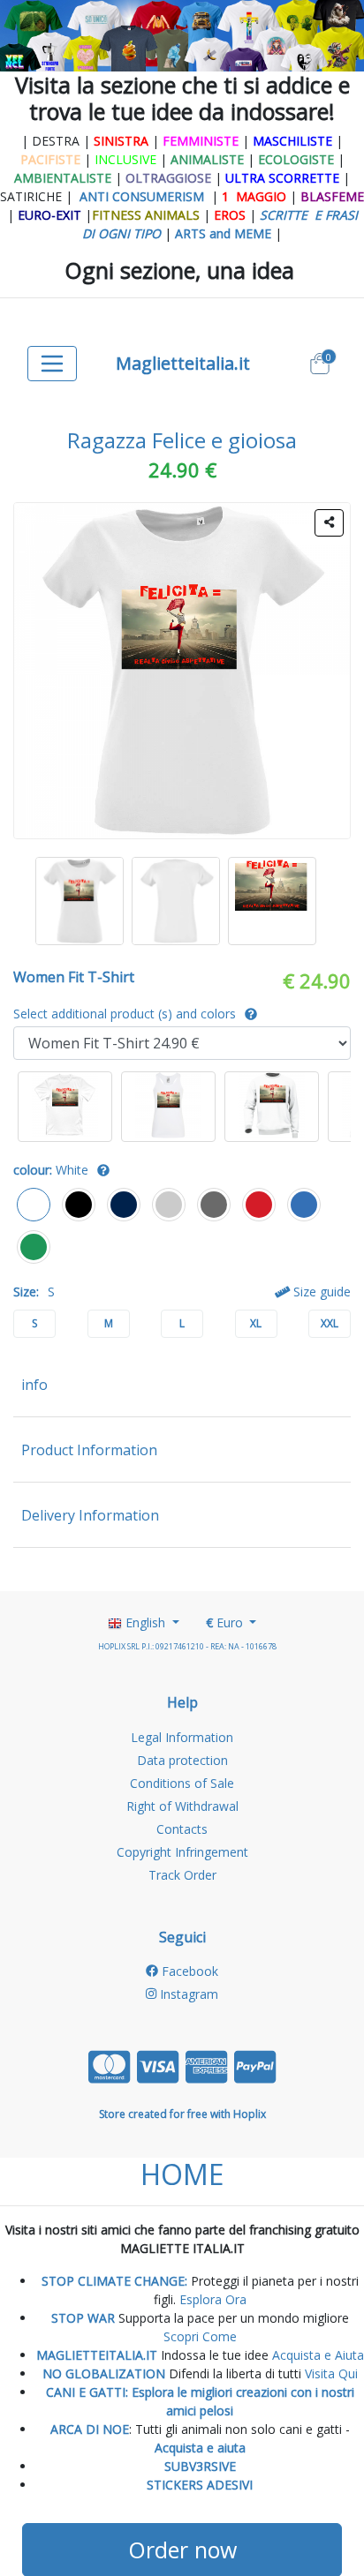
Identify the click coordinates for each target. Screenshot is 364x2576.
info (34, 1385)
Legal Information (182, 1737)
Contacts (182, 1829)
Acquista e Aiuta (318, 2355)
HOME (182, 2174)
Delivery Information (90, 1515)
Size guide (320, 1292)
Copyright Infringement (182, 1852)
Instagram (187, 1994)
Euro (226, 1622)
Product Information (89, 1450)
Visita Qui (331, 2373)
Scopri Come (200, 2336)
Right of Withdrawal (182, 1806)
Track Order (182, 1875)
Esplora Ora (211, 2299)
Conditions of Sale (182, 1783)
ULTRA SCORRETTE (284, 178)
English (145, 1622)
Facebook (188, 1971)
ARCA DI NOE (90, 2429)
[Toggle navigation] (52, 364)
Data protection (182, 1760)
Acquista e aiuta (200, 2448)
